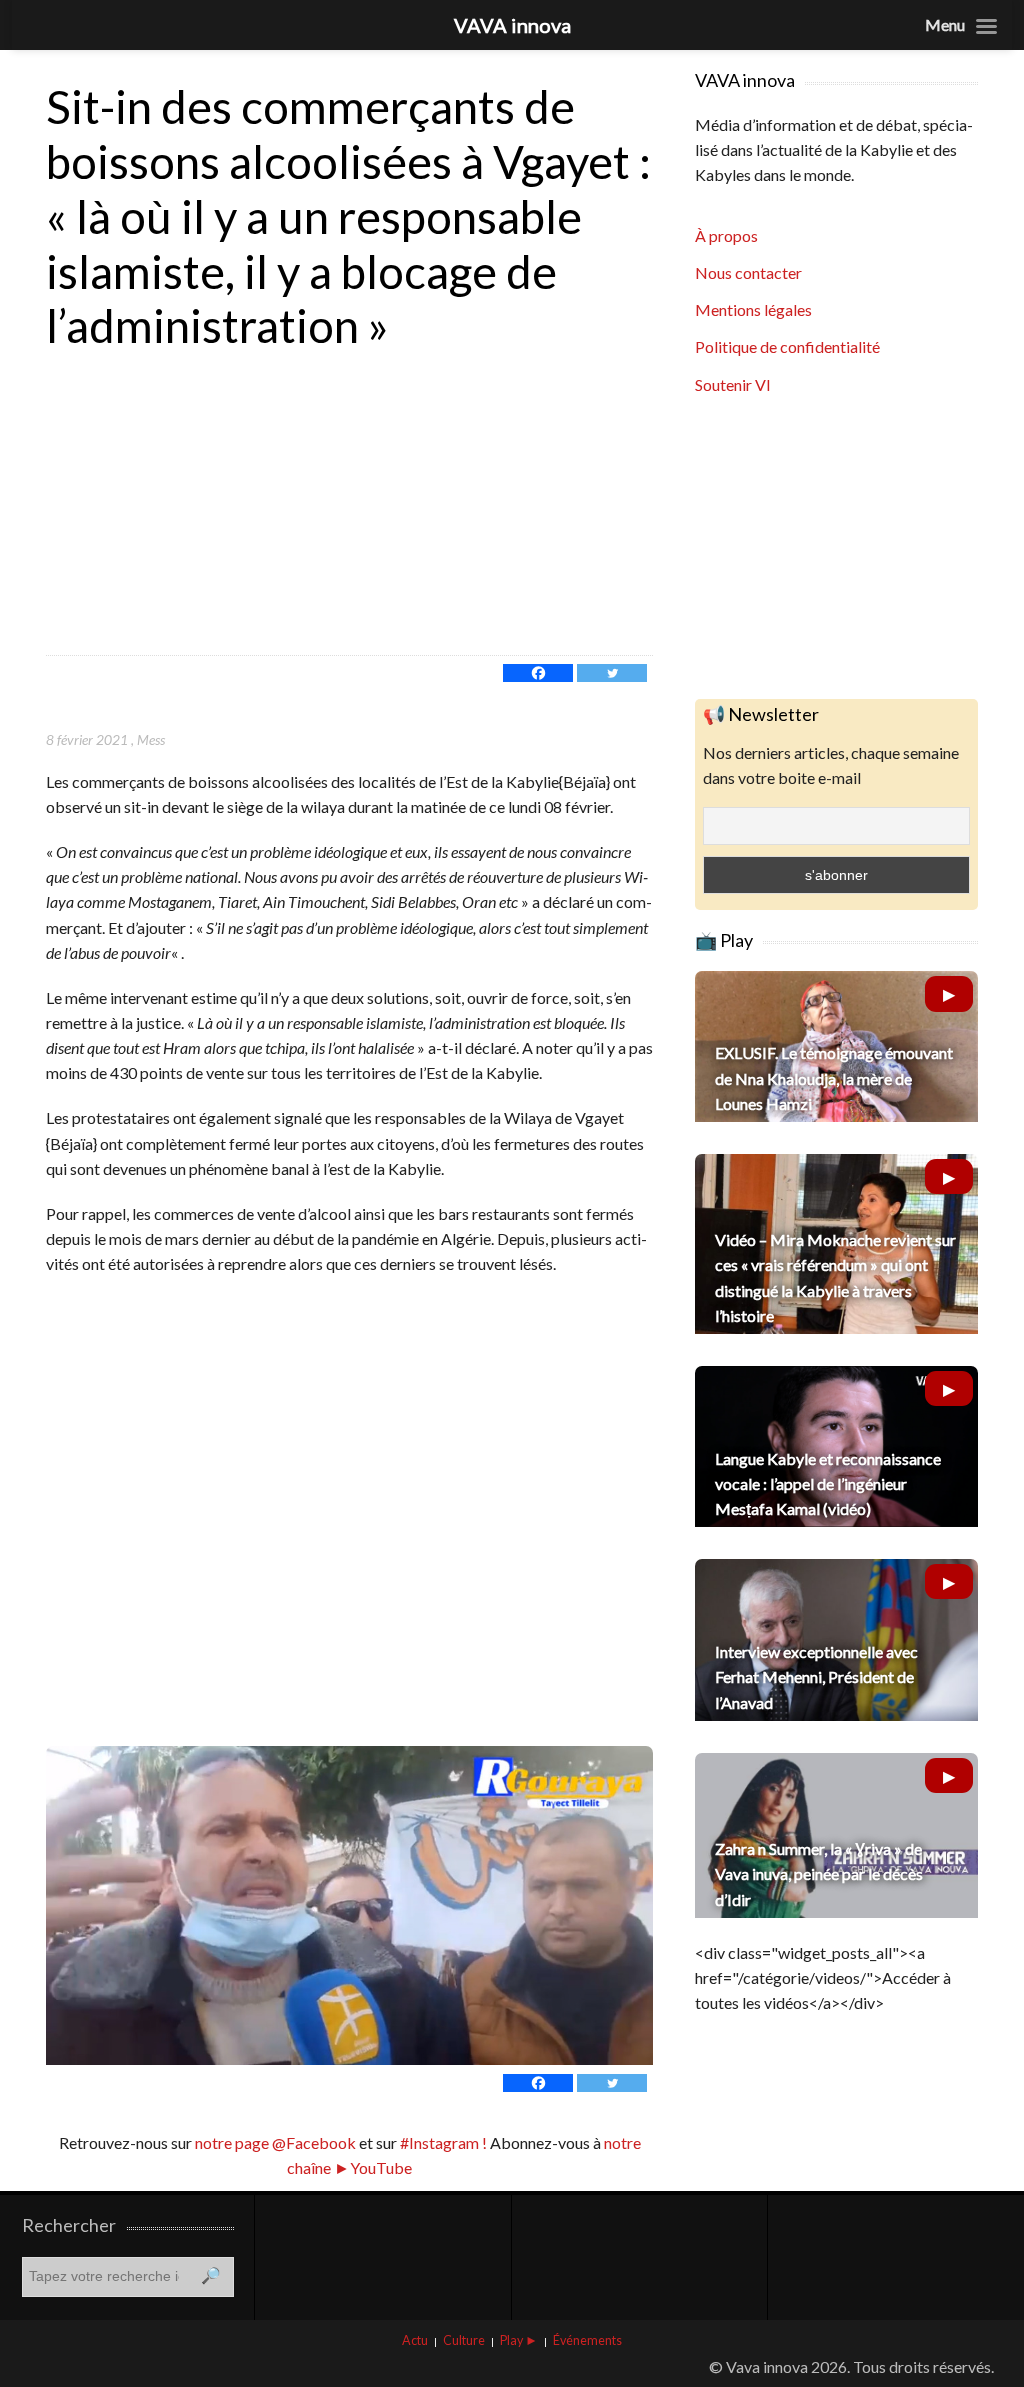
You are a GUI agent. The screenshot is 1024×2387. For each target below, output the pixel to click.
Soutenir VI (733, 384)
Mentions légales (753, 309)
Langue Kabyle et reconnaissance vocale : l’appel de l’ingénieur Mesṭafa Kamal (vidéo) (828, 1483)
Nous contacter (748, 272)
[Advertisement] (349, 505)
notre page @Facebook (275, 2142)
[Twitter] (612, 673)
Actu (415, 2340)
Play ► (519, 2340)
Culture (464, 2340)
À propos (726, 235)
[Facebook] (538, 673)
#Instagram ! (442, 2142)
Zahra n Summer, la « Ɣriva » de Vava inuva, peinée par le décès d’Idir (819, 1873)
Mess (151, 739)
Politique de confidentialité (787, 346)
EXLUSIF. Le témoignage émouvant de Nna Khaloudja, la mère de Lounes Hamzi (834, 1077)
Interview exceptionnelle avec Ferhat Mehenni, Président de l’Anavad (816, 1676)
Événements (587, 2340)
